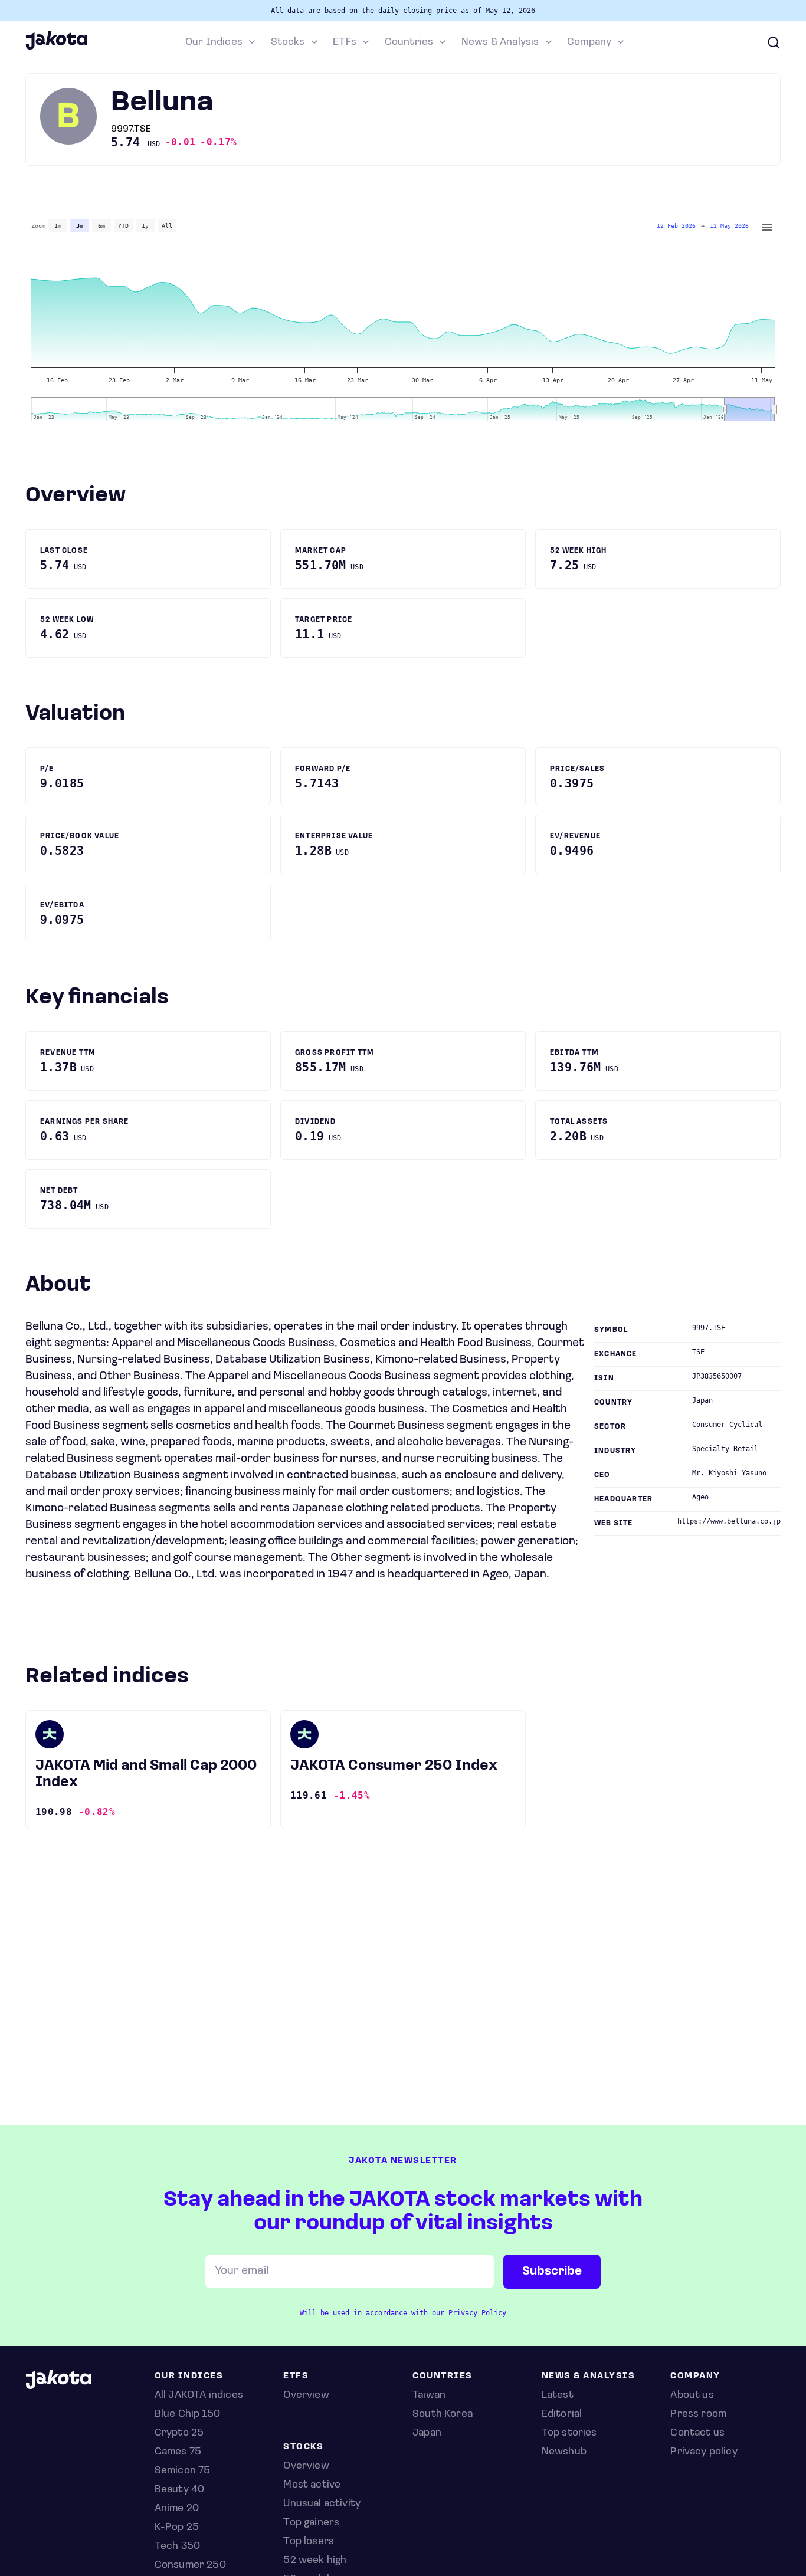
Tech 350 (177, 2547)
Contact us (697, 2433)
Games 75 (178, 2452)
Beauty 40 (180, 2490)
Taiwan (429, 2395)
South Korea (443, 2414)
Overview (306, 2466)
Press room (698, 2414)
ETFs (345, 42)
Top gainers (311, 2523)
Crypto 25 (179, 2433)
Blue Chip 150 (187, 2414)
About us (692, 2395)
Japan (427, 2433)
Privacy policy (704, 2452)
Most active (312, 2485)
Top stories (569, 2433)
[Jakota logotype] (56, 48)
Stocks (288, 42)
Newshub (564, 2452)
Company (589, 42)
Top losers (309, 2542)
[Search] (774, 42)
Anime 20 (177, 2509)
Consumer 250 (190, 2565)
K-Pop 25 (177, 2528)
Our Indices (214, 42)
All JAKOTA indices (199, 2395)
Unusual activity (322, 2504)
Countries (409, 42)
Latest (558, 2395)
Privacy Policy (477, 2313)
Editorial (562, 2414)
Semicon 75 (183, 2471)
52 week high (315, 2561)
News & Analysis (500, 42)
